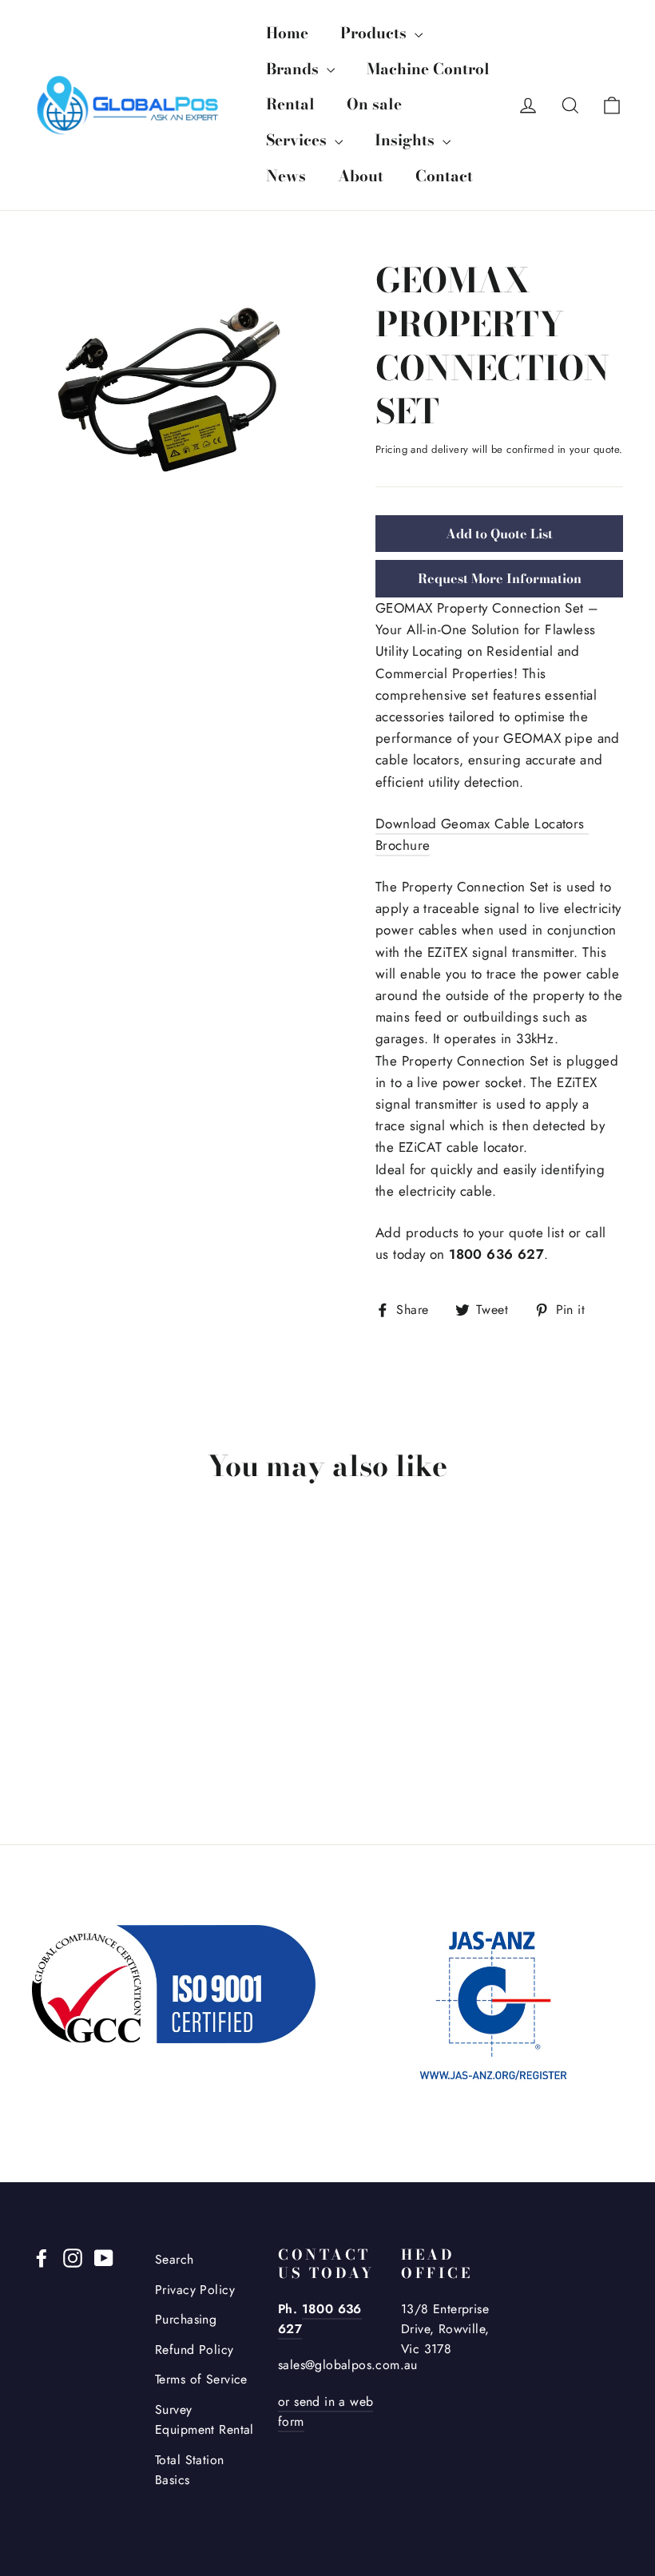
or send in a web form (326, 2411)
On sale (374, 104)
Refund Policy (195, 2350)
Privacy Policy (195, 2290)
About (361, 176)
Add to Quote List (499, 534)
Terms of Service (201, 2379)
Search (175, 2259)
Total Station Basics (190, 2470)
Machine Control (428, 69)
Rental (290, 104)
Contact (444, 176)
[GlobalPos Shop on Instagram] (73, 2257)
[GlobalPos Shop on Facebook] (42, 2257)
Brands (294, 69)
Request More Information (500, 578)
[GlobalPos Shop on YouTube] (104, 2257)
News (286, 176)
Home (287, 33)
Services (298, 140)
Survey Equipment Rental (204, 2419)
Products (375, 33)
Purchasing (186, 2319)
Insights (407, 140)
